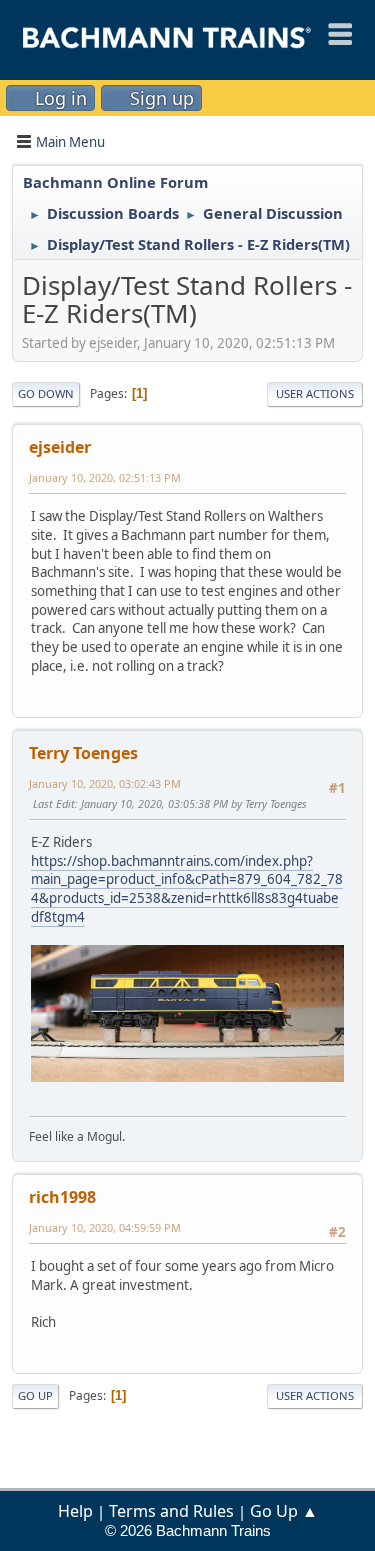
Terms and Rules (171, 1511)
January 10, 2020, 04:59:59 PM (105, 1227)
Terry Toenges (83, 753)
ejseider (60, 447)
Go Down (46, 393)
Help (75, 1511)
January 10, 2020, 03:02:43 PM (105, 783)
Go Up (35, 1395)
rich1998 (62, 1197)
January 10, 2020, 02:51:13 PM (105, 477)
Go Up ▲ (284, 1511)
